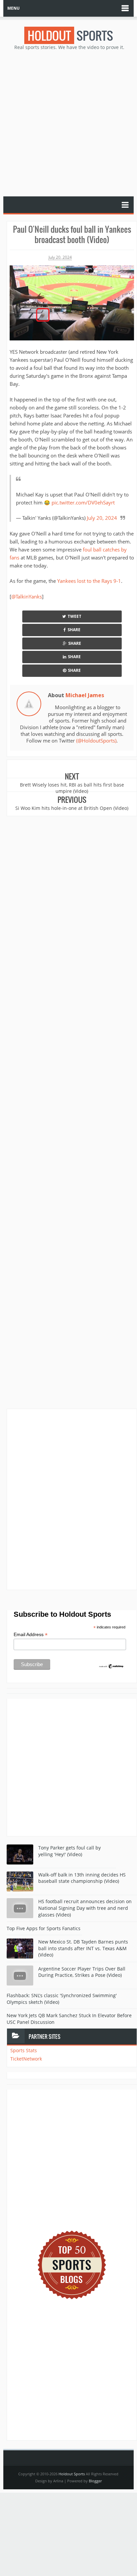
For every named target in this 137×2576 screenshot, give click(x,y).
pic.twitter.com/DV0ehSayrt (83, 502)
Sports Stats (24, 2050)
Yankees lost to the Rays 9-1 (89, 581)
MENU (13, 8)
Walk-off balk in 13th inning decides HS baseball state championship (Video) (82, 1878)
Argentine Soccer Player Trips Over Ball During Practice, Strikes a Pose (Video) (82, 1972)
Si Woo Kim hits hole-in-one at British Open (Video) (72, 808)
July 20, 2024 (102, 518)
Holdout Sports (72, 2474)
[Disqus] (72, 1499)
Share (74, 630)
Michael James (85, 695)
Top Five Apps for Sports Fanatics (44, 1928)
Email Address (31, 1635)
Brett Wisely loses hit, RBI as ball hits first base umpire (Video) (72, 788)
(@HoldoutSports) (96, 741)
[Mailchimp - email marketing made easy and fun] (111, 1666)
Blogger (95, 2481)
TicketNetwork (26, 2059)
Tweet (74, 616)
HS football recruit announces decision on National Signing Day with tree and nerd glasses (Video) (85, 1908)
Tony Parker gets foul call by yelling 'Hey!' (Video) (69, 1851)
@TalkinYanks (27, 596)
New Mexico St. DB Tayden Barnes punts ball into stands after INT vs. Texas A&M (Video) (83, 1948)
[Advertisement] (68, 123)
